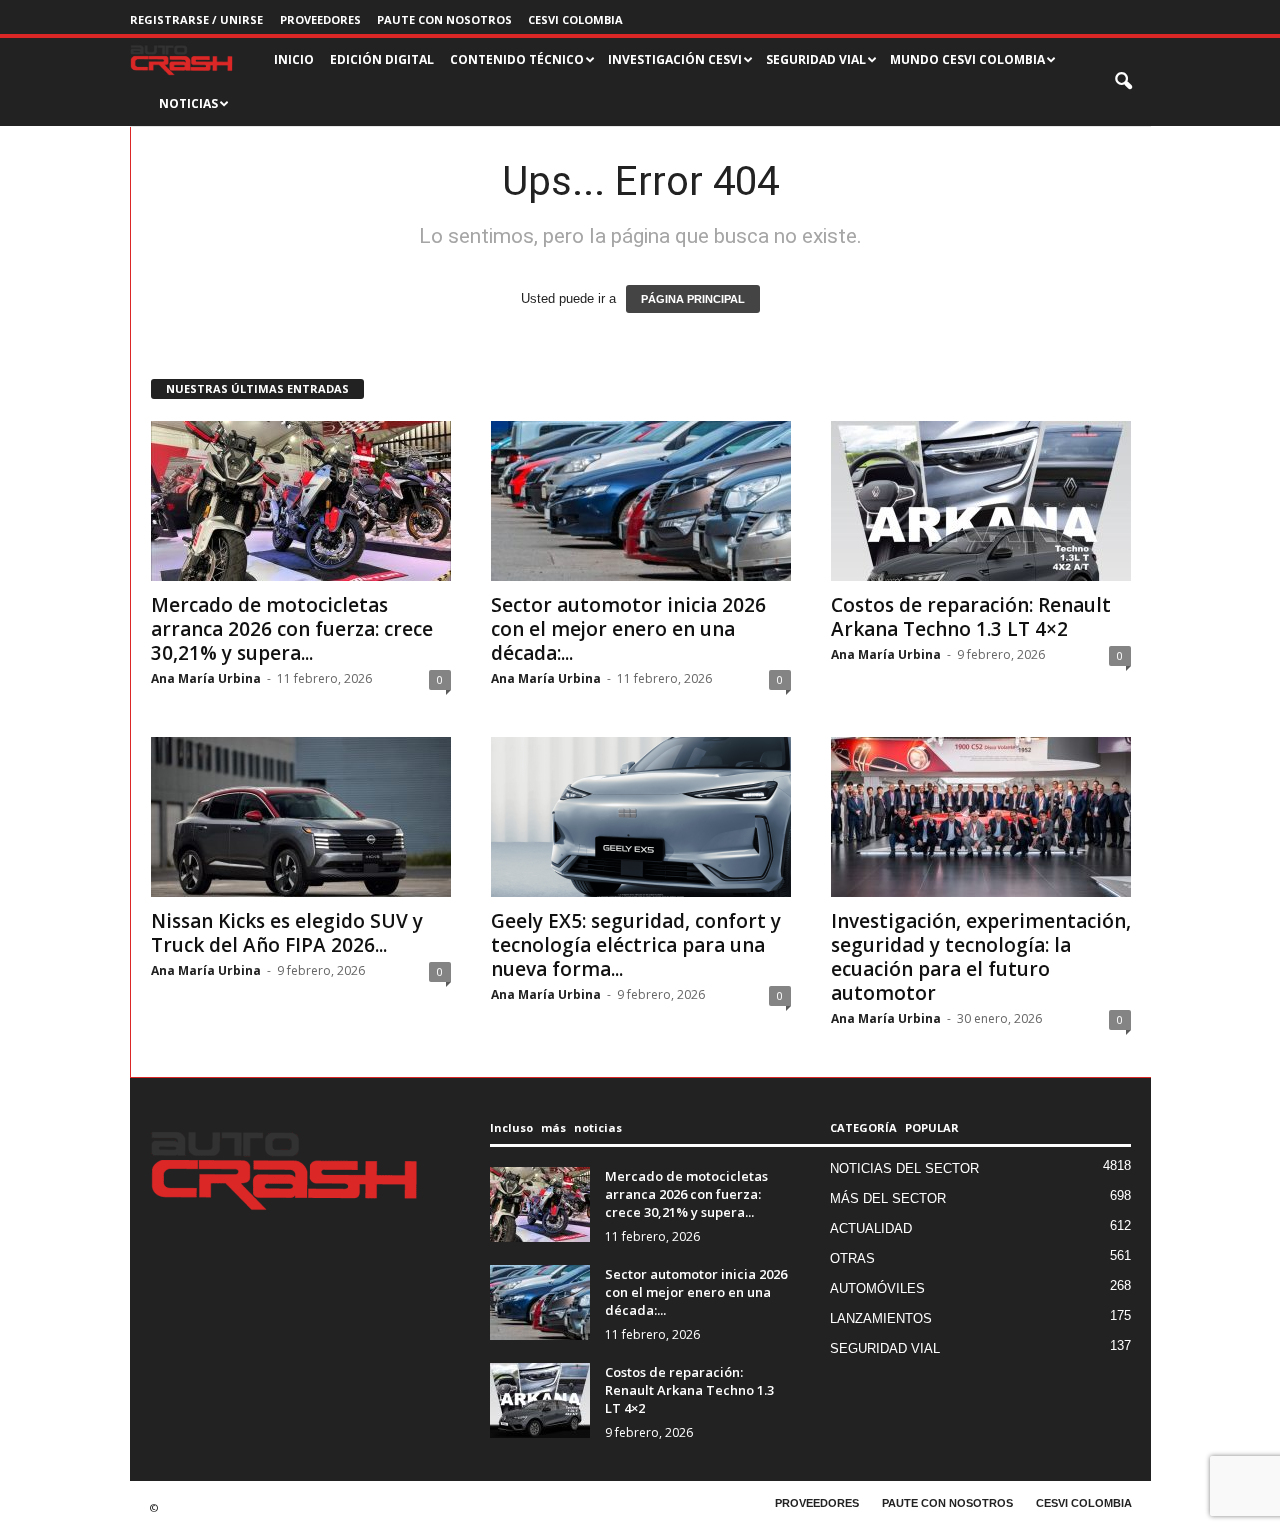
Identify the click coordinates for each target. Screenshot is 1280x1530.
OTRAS (852, 1258)
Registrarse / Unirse (196, 19)
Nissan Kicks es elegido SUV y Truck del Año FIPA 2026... (287, 933)
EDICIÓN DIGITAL (382, 59)
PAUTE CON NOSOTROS (444, 19)
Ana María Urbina (206, 678)
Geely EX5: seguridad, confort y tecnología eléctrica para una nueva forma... (636, 945)
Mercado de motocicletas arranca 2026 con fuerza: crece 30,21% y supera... (292, 629)
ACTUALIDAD (871, 1228)
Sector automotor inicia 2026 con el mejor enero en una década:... (628, 629)
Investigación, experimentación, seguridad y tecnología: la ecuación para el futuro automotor (981, 957)
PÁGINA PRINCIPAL (693, 299)
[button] (1125, 82)
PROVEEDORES (320, 19)
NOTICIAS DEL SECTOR (904, 1168)
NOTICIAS (188, 103)
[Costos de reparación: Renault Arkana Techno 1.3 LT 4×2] (981, 501)
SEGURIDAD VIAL (885, 1348)
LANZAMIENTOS (881, 1318)
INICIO (294, 59)
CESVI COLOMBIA (575, 19)
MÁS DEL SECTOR (888, 1198)
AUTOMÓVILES (877, 1288)
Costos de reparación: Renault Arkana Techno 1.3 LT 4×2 (971, 617)
